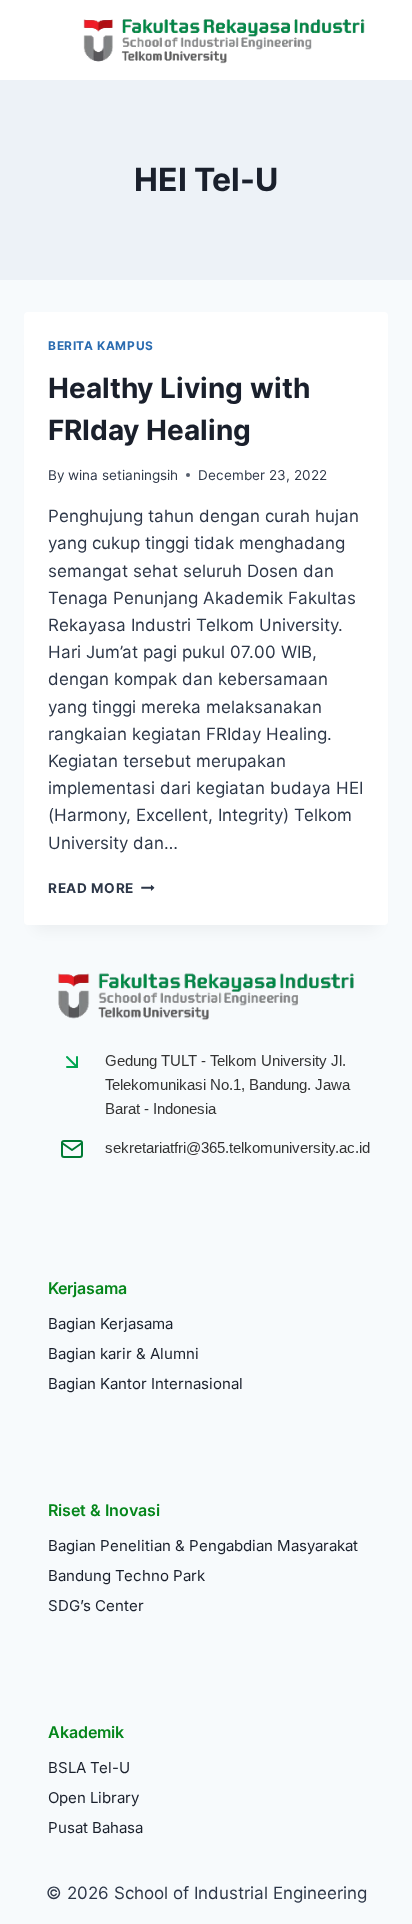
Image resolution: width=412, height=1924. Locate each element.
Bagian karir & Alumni (123, 1353)
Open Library (93, 1797)
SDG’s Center (96, 1605)
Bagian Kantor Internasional (145, 1383)
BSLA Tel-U (89, 1767)
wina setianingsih (123, 475)
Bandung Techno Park (126, 1575)
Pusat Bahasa (95, 1827)
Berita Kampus (101, 345)
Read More (101, 888)
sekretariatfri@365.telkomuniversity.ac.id (237, 1147)
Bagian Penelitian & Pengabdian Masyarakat (203, 1545)
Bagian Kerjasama (110, 1323)
